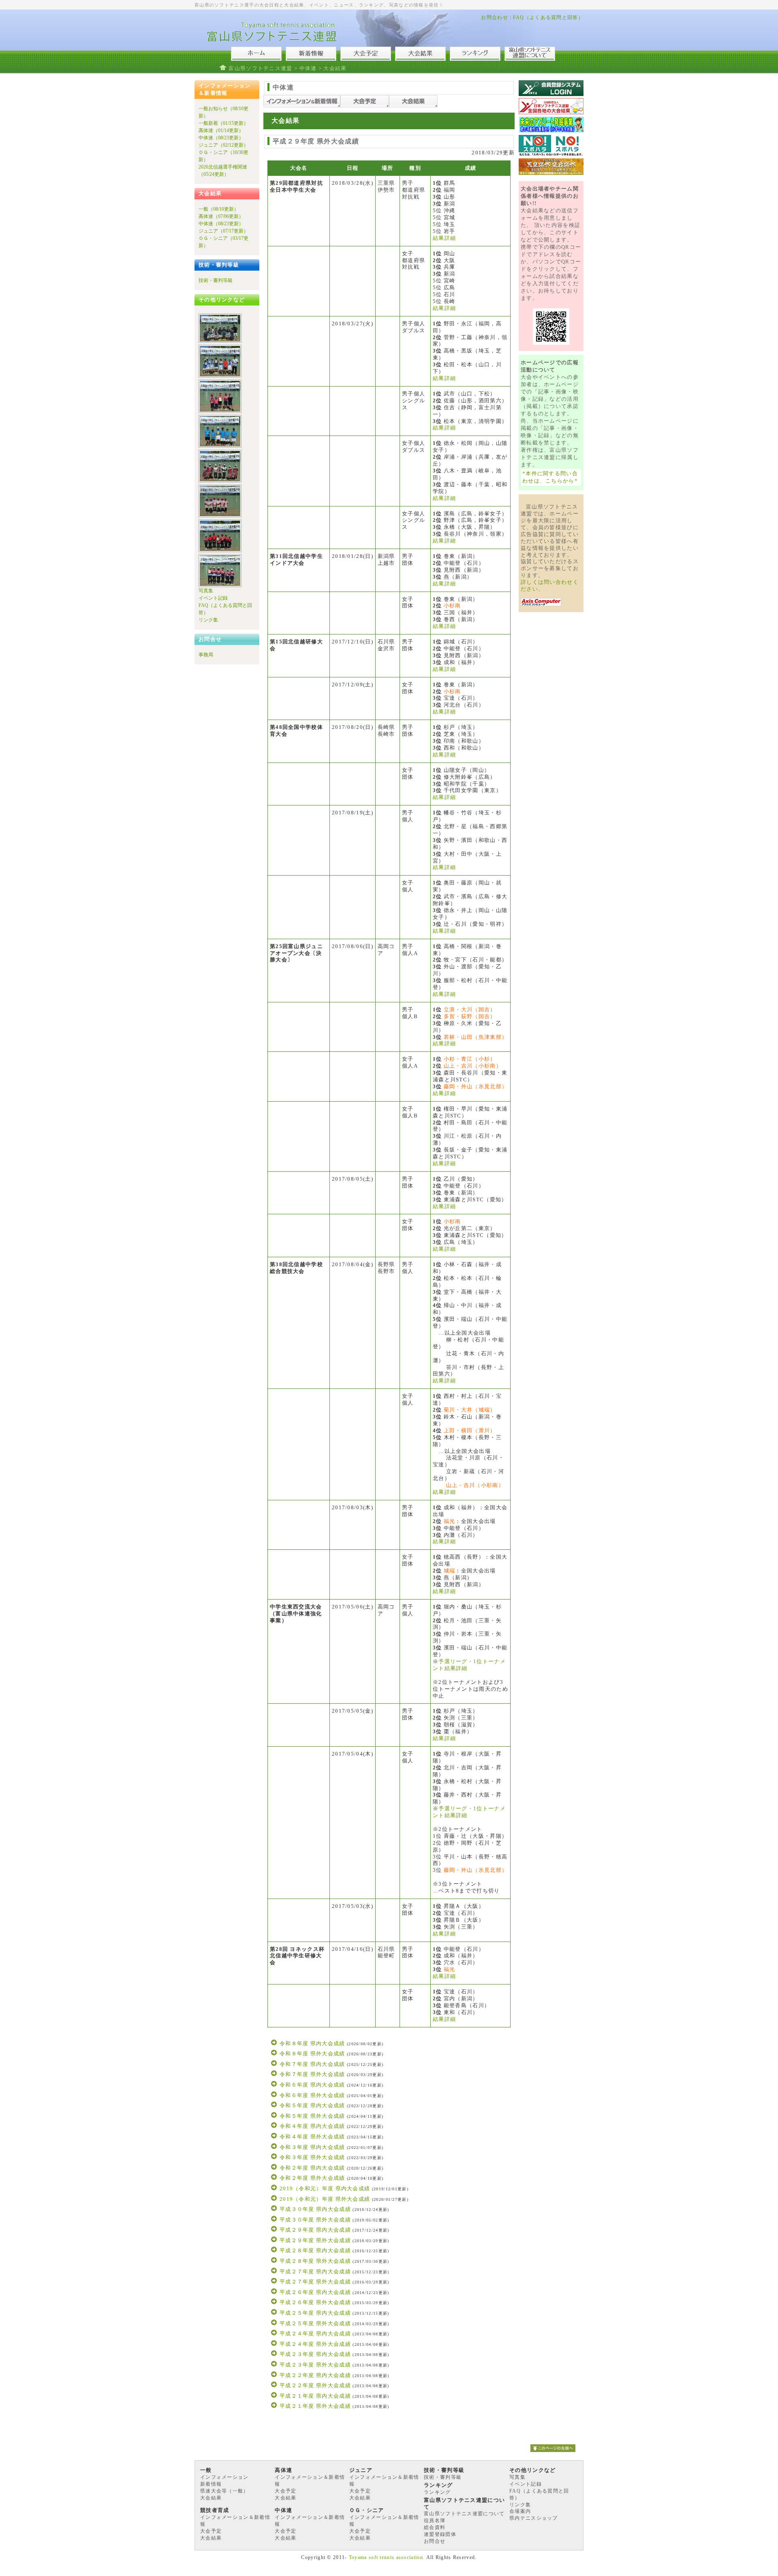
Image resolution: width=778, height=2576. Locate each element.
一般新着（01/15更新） (223, 123)
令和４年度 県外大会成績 (312, 2137)
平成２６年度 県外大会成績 (315, 2302)
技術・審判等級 (216, 280)
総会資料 (435, 2527)
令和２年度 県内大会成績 (312, 2168)
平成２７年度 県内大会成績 (315, 2272)
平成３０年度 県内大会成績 (315, 2209)
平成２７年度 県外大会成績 (315, 2282)
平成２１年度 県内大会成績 (315, 2396)
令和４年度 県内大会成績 (312, 2126)
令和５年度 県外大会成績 (312, 2116)
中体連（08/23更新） (221, 138)
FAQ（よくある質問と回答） (548, 17)
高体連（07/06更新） (221, 216)
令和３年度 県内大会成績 (312, 2147)
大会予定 (285, 2491)
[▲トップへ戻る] (553, 2454)
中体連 (308, 68)
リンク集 (208, 620)
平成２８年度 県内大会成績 (315, 2250)
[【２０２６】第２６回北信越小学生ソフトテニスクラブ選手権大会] (220, 341)
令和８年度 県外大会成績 (312, 2054)
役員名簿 (435, 2520)
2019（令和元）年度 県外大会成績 (325, 2199)
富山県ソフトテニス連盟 (260, 68)
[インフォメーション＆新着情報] (302, 106)
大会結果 (211, 2498)
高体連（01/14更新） (221, 130)
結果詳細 (444, 238)
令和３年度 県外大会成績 (312, 2157)
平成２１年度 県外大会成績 (315, 2406)
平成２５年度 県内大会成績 (315, 2313)
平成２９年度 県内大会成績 (315, 2230)
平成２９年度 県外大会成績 (315, 2240)
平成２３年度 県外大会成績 (315, 2365)
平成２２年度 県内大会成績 (315, 2375)
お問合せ (435, 2541)
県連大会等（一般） (224, 2491)
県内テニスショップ (534, 2518)
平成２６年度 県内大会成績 (315, 2292)
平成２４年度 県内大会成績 (315, 2334)
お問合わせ (495, 17)
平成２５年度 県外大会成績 (315, 2323)
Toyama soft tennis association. (387, 2557)
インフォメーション (224, 2477)
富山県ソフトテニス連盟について (464, 2514)
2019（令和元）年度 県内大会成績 (325, 2188)
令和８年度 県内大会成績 (312, 2043)
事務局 (206, 655)
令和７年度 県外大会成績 (312, 2074)
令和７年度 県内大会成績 (312, 2064)
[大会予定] (365, 106)
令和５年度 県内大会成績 (312, 2105)
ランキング (437, 2492)
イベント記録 (213, 598)
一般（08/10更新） (219, 209)
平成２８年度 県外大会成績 (315, 2261)
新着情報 (211, 2484)
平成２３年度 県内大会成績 (315, 2354)
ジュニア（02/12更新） (223, 145)
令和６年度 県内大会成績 (312, 2085)
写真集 (206, 591)
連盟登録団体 (440, 2534)
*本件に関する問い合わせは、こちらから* (550, 477)
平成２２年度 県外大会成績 (315, 2385)
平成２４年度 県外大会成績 (315, 2344)
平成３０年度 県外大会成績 (315, 2220)
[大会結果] (413, 106)
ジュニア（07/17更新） (223, 231)
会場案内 (520, 2511)
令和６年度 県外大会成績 (312, 2095)
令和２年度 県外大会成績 (312, 2178)
